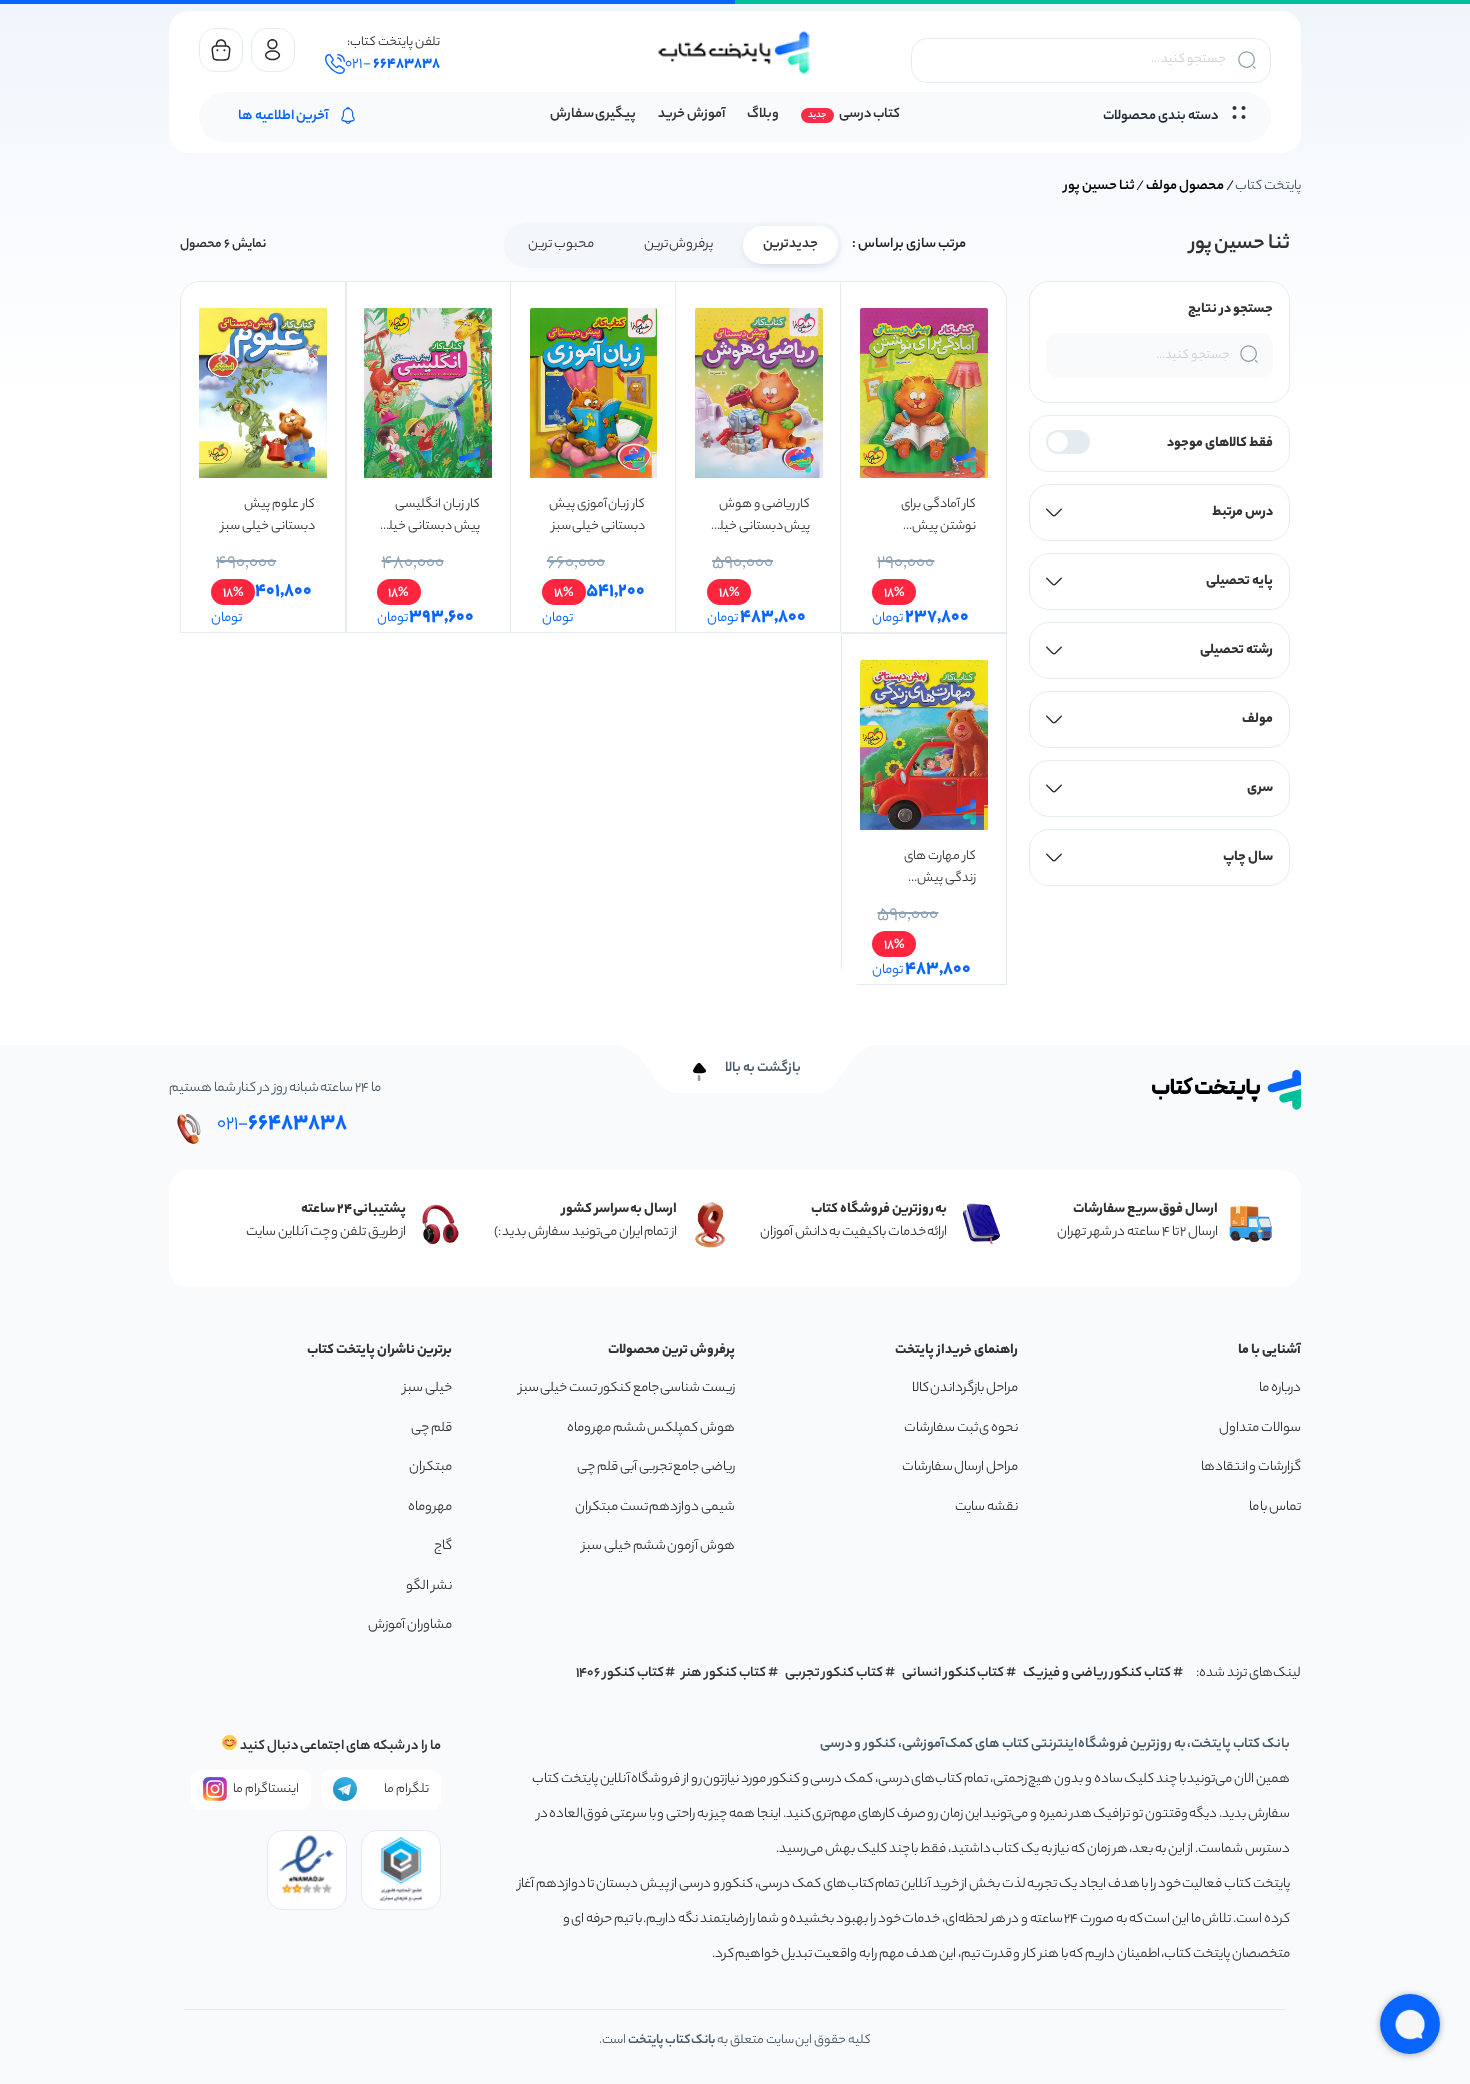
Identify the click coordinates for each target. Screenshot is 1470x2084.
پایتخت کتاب (1268, 186)
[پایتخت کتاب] (735, 52)
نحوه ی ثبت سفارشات (961, 1428)
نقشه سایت (986, 1507)
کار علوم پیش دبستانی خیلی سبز (267, 515)
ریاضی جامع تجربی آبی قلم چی (656, 1467)
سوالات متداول (1260, 1428)
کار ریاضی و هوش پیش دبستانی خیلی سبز (760, 516)
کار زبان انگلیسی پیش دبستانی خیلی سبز (429, 516)
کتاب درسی (869, 114)
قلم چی (431, 1428)
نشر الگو (429, 1586)
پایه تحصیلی (1239, 581)
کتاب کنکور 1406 (620, 1673)
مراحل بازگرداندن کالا (965, 1388)
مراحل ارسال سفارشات (960, 1467)
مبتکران (430, 1467)
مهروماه (430, 1507)
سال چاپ (1248, 857)
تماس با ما (1275, 1507)
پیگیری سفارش (593, 114)
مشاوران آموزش (410, 1625)
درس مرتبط (1242, 512)
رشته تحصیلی (1236, 650)
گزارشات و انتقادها (1251, 1467)
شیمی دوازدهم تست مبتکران (655, 1507)
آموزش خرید (691, 114)
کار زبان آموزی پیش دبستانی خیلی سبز (597, 515)
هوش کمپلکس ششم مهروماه (651, 1428)
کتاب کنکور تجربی (834, 1673)
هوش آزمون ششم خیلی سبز (658, 1546)
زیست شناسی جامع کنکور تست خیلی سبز (627, 1388)
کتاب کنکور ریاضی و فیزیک (1097, 1673)
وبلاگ (763, 114)
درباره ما (1280, 1388)
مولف (1257, 719)
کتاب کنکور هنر (724, 1673)
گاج (443, 1546)
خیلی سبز (427, 1388)
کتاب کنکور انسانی (953, 1673)
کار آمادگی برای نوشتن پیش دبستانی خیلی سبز (928, 516)
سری (1260, 788)
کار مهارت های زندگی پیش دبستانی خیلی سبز (928, 868)
